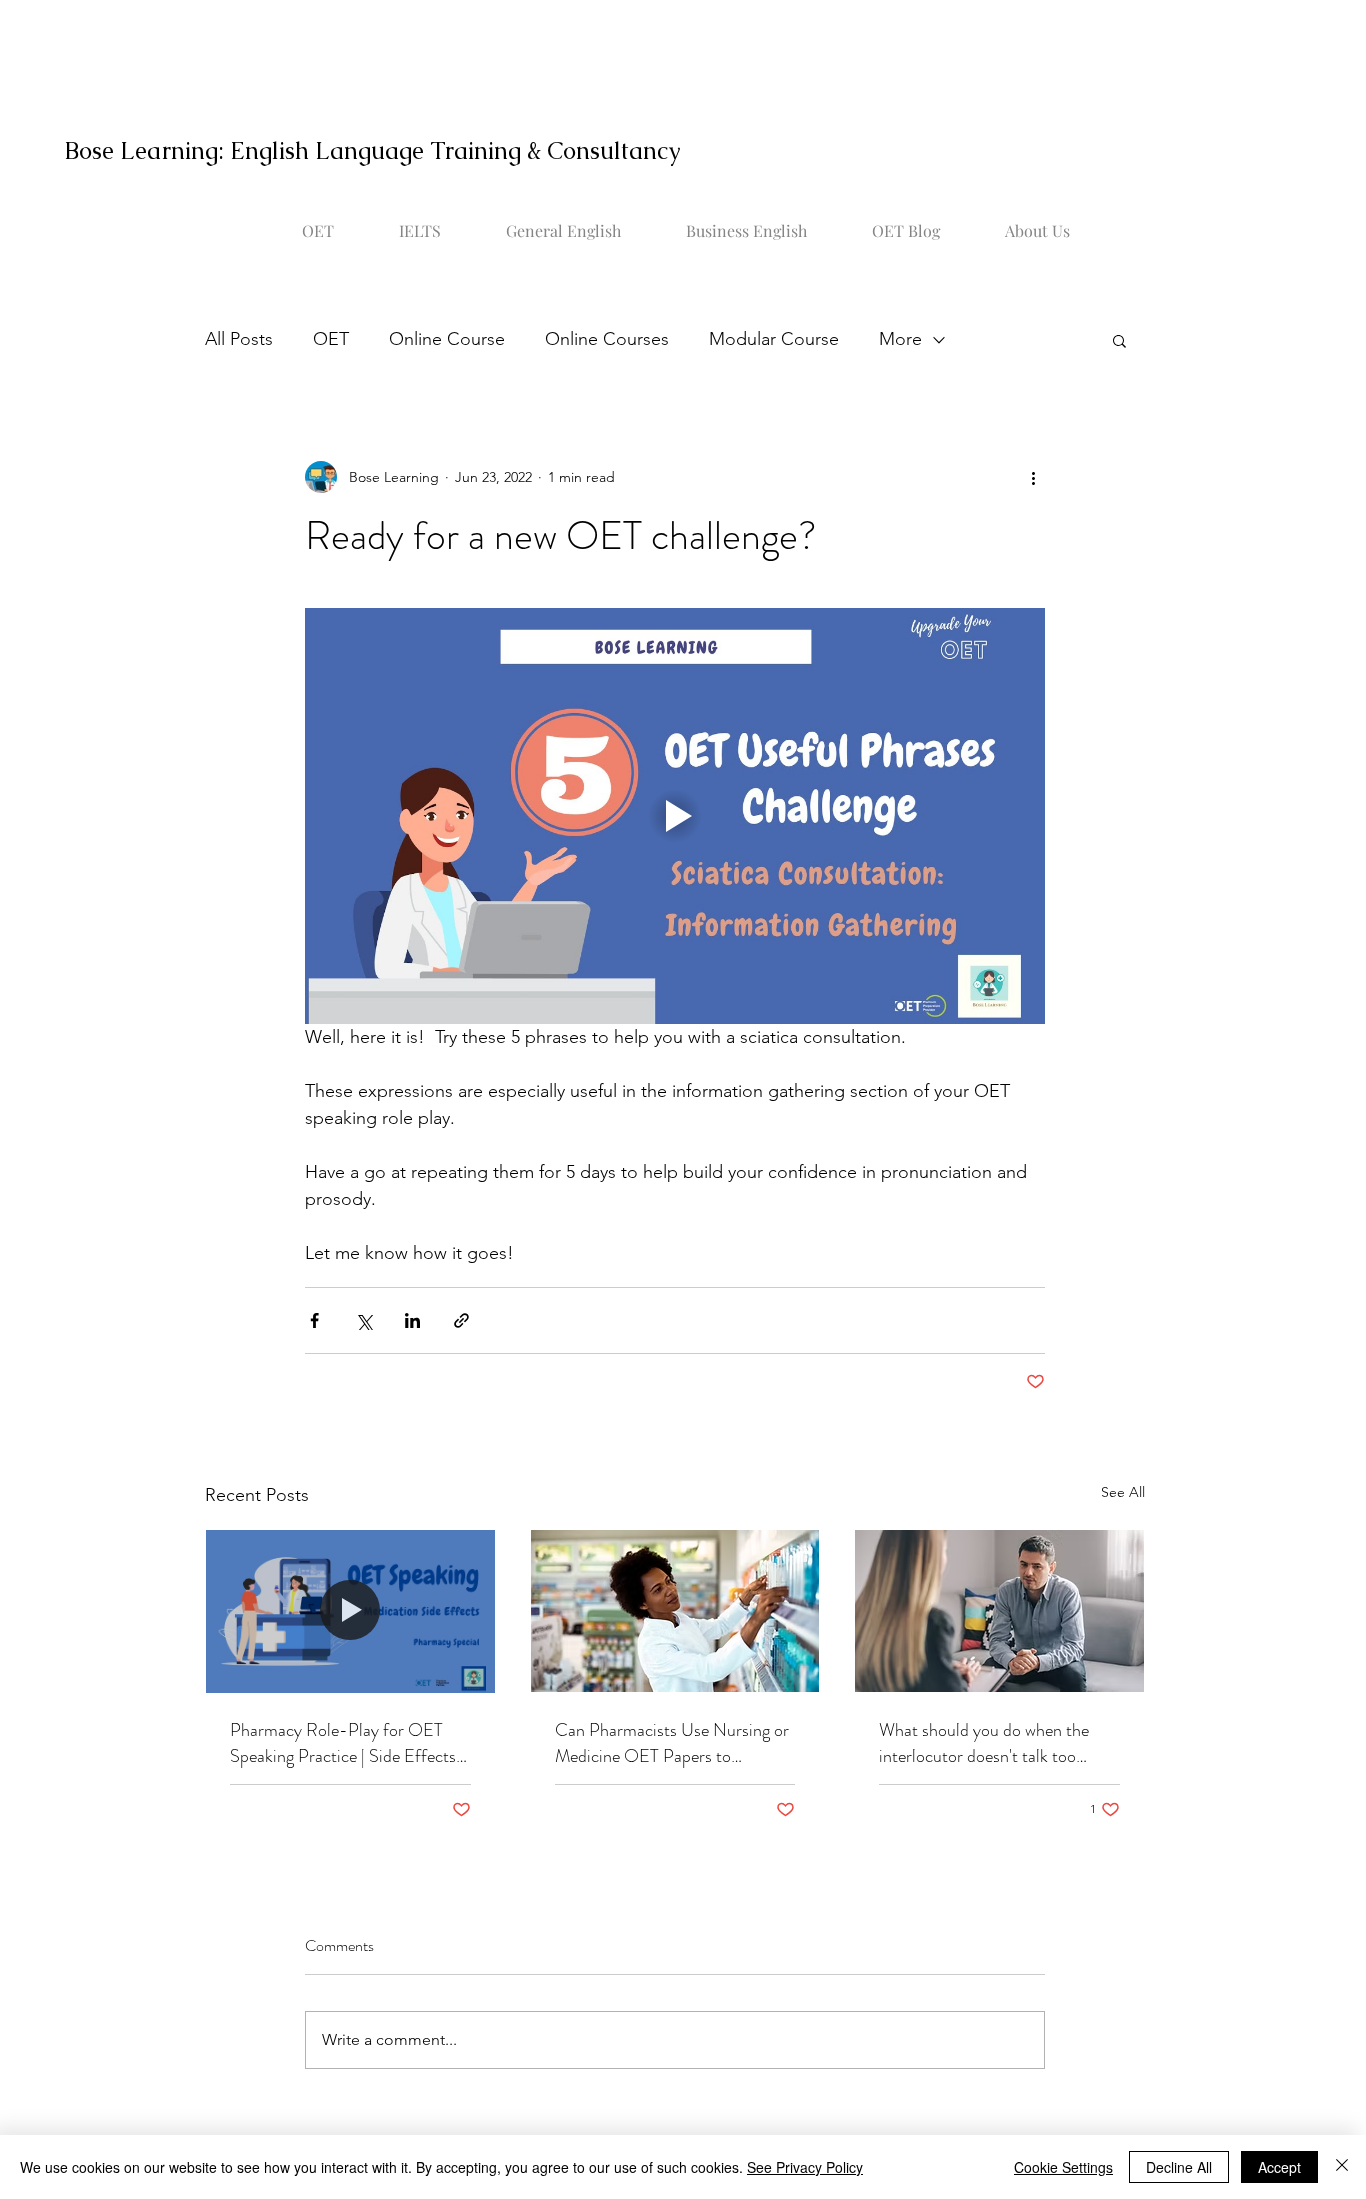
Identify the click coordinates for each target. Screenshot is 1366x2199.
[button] (1119, 340)
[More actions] (1033, 477)
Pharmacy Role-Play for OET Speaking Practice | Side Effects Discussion (343, 1743)
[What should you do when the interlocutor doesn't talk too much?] (999, 1611)
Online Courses (607, 339)
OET (331, 339)
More (900, 339)
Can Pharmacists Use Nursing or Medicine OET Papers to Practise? (672, 1743)
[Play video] (675, 816)
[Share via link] (461, 1320)
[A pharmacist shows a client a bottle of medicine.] (350, 1611)
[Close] (1342, 2167)
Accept (1279, 2167)
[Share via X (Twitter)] (363, 1320)
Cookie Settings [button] (1063, 2167)
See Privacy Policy (805, 2167)
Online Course (447, 339)
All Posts (239, 339)
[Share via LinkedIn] (412, 1320)
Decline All (1179, 2167)
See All (1123, 1492)
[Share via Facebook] (314, 1320)
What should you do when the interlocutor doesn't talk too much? (984, 1743)
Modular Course (774, 339)
